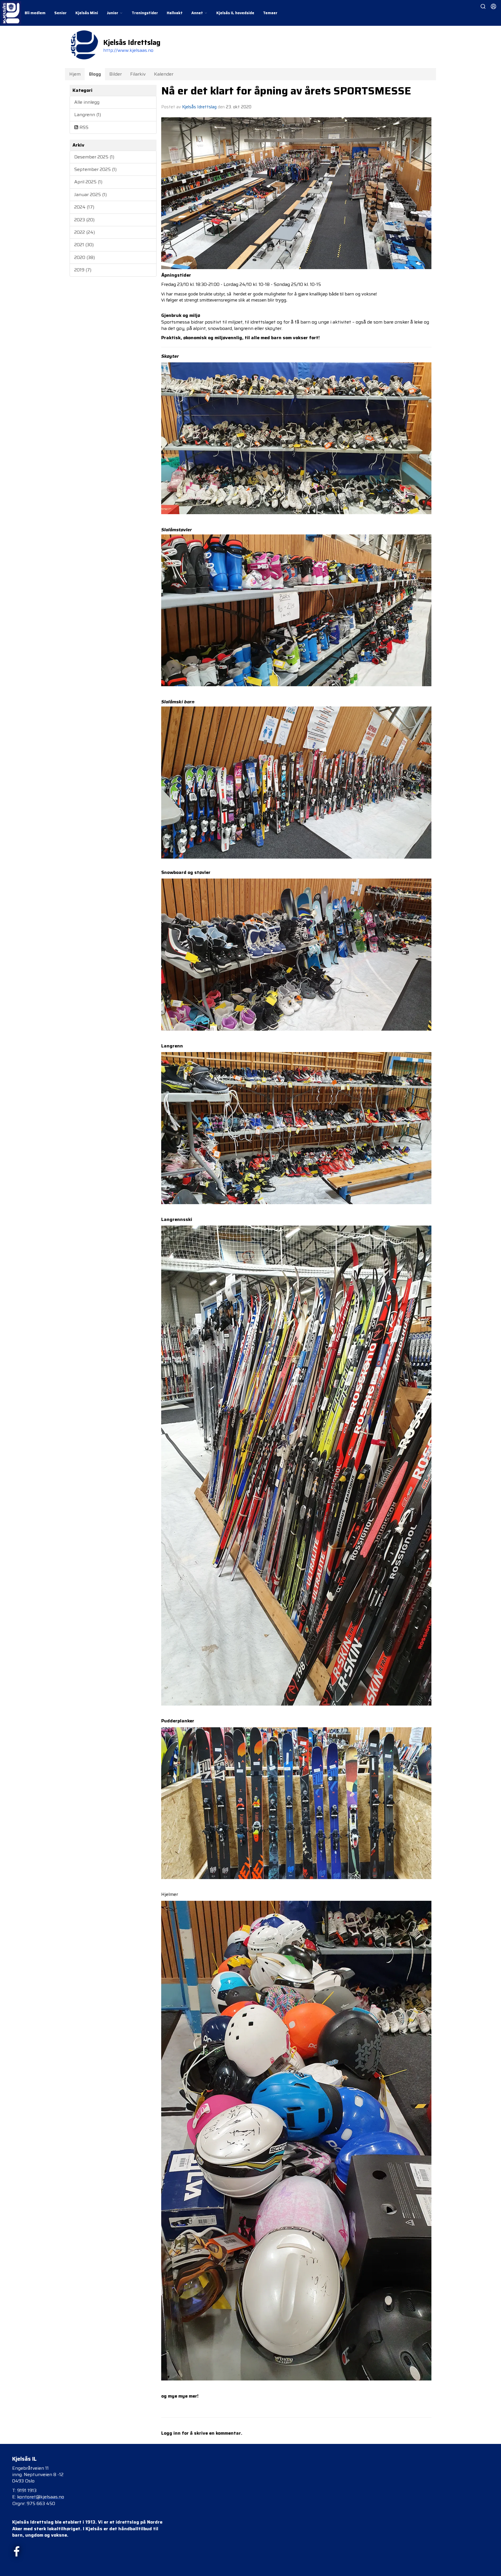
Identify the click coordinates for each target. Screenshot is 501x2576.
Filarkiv (138, 74)
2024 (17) (84, 207)
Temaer (270, 13)
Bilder (116, 74)
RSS (83, 127)
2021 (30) (84, 245)
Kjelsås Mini (87, 13)
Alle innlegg (87, 102)
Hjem (75, 74)
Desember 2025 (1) (94, 157)
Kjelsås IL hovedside (235, 13)
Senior (60, 13)
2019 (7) (83, 270)
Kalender (164, 74)
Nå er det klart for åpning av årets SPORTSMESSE (286, 91)
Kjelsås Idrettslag (199, 107)
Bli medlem (35, 13)
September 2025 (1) (95, 169)
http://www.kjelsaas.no (128, 50)
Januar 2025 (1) (90, 195)
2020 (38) (85, 257)
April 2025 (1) (88, 182)
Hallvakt (175, 13)
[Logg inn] (493, 6)
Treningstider (145, 13)
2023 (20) (84, 220)
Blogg (95, 74)
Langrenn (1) (88, 115)
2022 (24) (85, 232)
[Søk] (483, 6)
